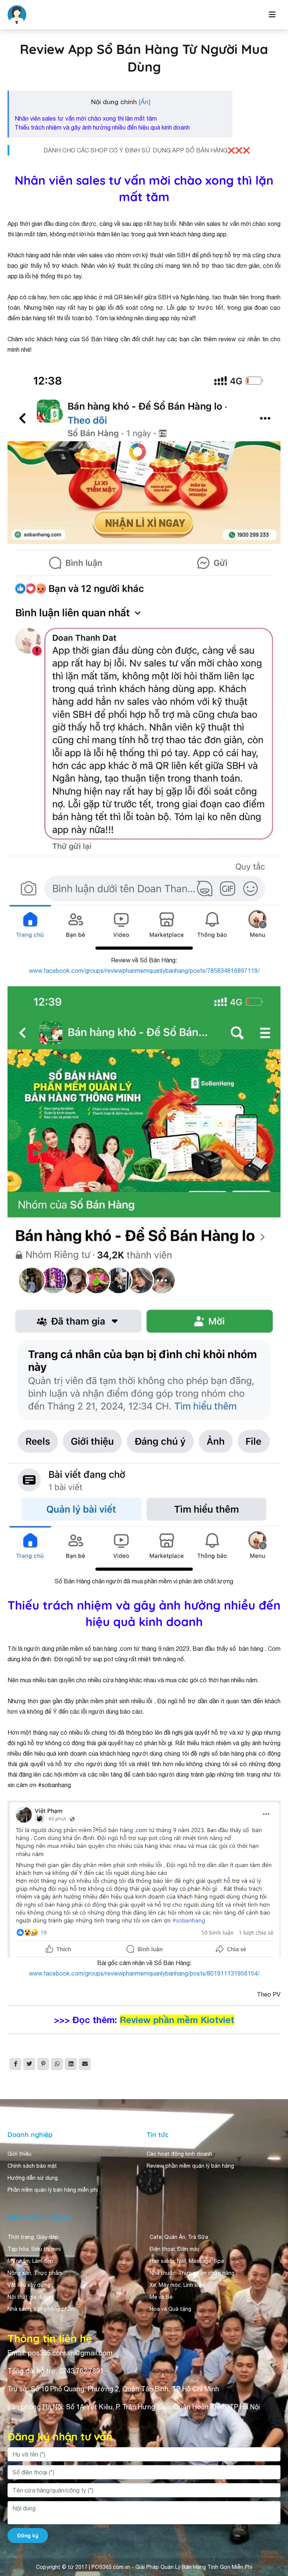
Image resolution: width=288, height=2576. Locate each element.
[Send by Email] (85, 2064)
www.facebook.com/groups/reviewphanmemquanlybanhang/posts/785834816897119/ (144, 971)
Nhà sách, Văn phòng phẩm (41, 2309)
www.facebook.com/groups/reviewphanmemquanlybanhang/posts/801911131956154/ (144, 1973)
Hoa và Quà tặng (170, 2309)
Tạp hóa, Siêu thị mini (34, 2249)
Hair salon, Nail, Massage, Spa (187, 2261)
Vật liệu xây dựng (29, 2285)
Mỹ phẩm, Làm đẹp (30, 2261)
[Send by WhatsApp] (57, 2064)
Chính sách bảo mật (32, 2166)
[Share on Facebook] (15, 2064)
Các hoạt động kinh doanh (179, 2154)
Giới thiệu (19, 2154)
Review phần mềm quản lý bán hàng (190, 2166)
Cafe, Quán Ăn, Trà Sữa (179, 2237)
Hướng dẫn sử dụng (33, 2178)
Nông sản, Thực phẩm (35, 2273)
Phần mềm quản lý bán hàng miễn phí (53, 2190)
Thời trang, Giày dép (33, 2237)
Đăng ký (28, 2536)
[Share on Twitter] (29, 2064)
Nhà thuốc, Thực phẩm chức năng (192, 2273)
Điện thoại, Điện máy (175, 2249)
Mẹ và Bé (161, 2297)
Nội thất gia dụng (29, 2297)
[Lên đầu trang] (271, 2556)
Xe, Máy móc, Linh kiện (177, 2285)
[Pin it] (43, 2064)
